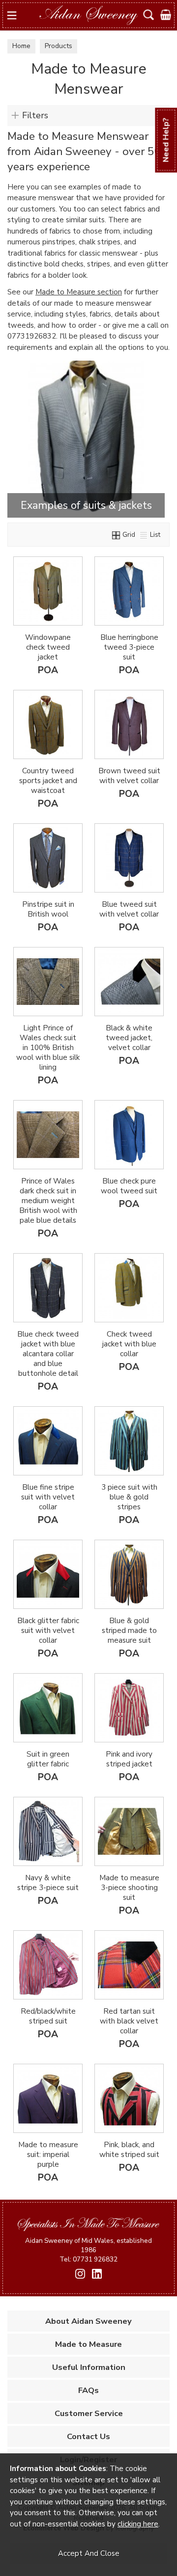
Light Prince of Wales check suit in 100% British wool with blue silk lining (48, 1048)
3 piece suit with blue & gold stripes (129, 1497)
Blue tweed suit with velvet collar (129, 909)
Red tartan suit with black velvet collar (129, 2021)
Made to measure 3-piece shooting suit (129, 1888)
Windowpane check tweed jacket (48, 647)
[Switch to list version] (144, 535)
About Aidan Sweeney (88, 2321)
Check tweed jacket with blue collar (129, 1344)
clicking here (138, 2524)
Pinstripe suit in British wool (48, 909)
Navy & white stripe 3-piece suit (48, 1883)
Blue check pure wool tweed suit (129, 1186)
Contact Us (88, 2436)
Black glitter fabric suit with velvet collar (48, 1630)
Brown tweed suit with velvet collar (129, 776)
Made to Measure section (79, 292)
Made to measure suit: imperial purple (48, 2155)
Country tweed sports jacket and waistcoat (48, 781)
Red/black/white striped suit (48, 2016)
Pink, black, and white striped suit (129, 2150)
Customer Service (89, 2413)
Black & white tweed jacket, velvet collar (129, 1038)
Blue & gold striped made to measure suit (129, 1630)
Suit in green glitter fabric (48, 1759)
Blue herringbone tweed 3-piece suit (129, 647)
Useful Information (89, 2367)
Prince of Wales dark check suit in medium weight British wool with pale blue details (48, 1201)
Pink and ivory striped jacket (129, 1759)
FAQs (88, 2390)
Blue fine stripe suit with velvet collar (48, 1497)
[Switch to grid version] (117, 535)
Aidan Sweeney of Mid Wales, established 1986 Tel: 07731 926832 (88, 2250)
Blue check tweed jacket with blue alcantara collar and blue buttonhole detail (48, 1354)
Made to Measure (88, 2344)
